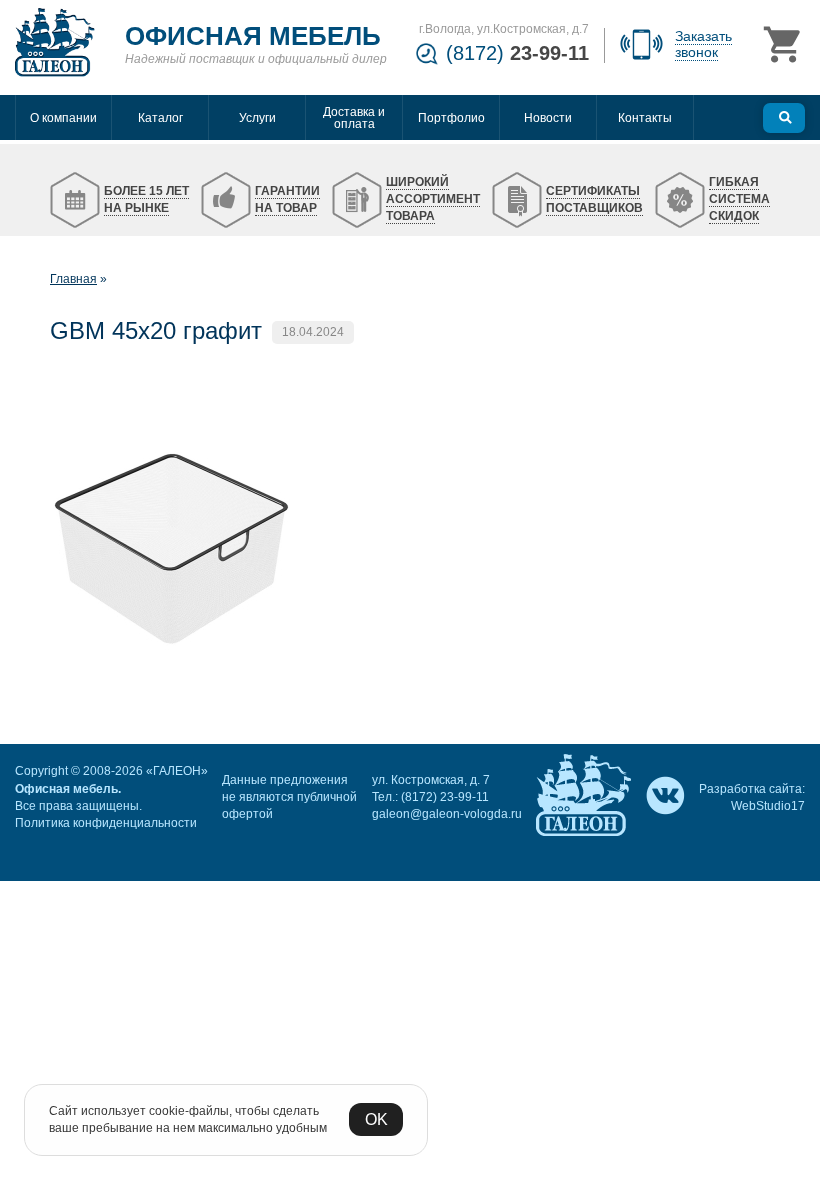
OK (376, 1119)
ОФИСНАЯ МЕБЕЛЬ (253, 36)
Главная (73, 279)
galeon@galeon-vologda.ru (447, 814)
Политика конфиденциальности (106, 823)
